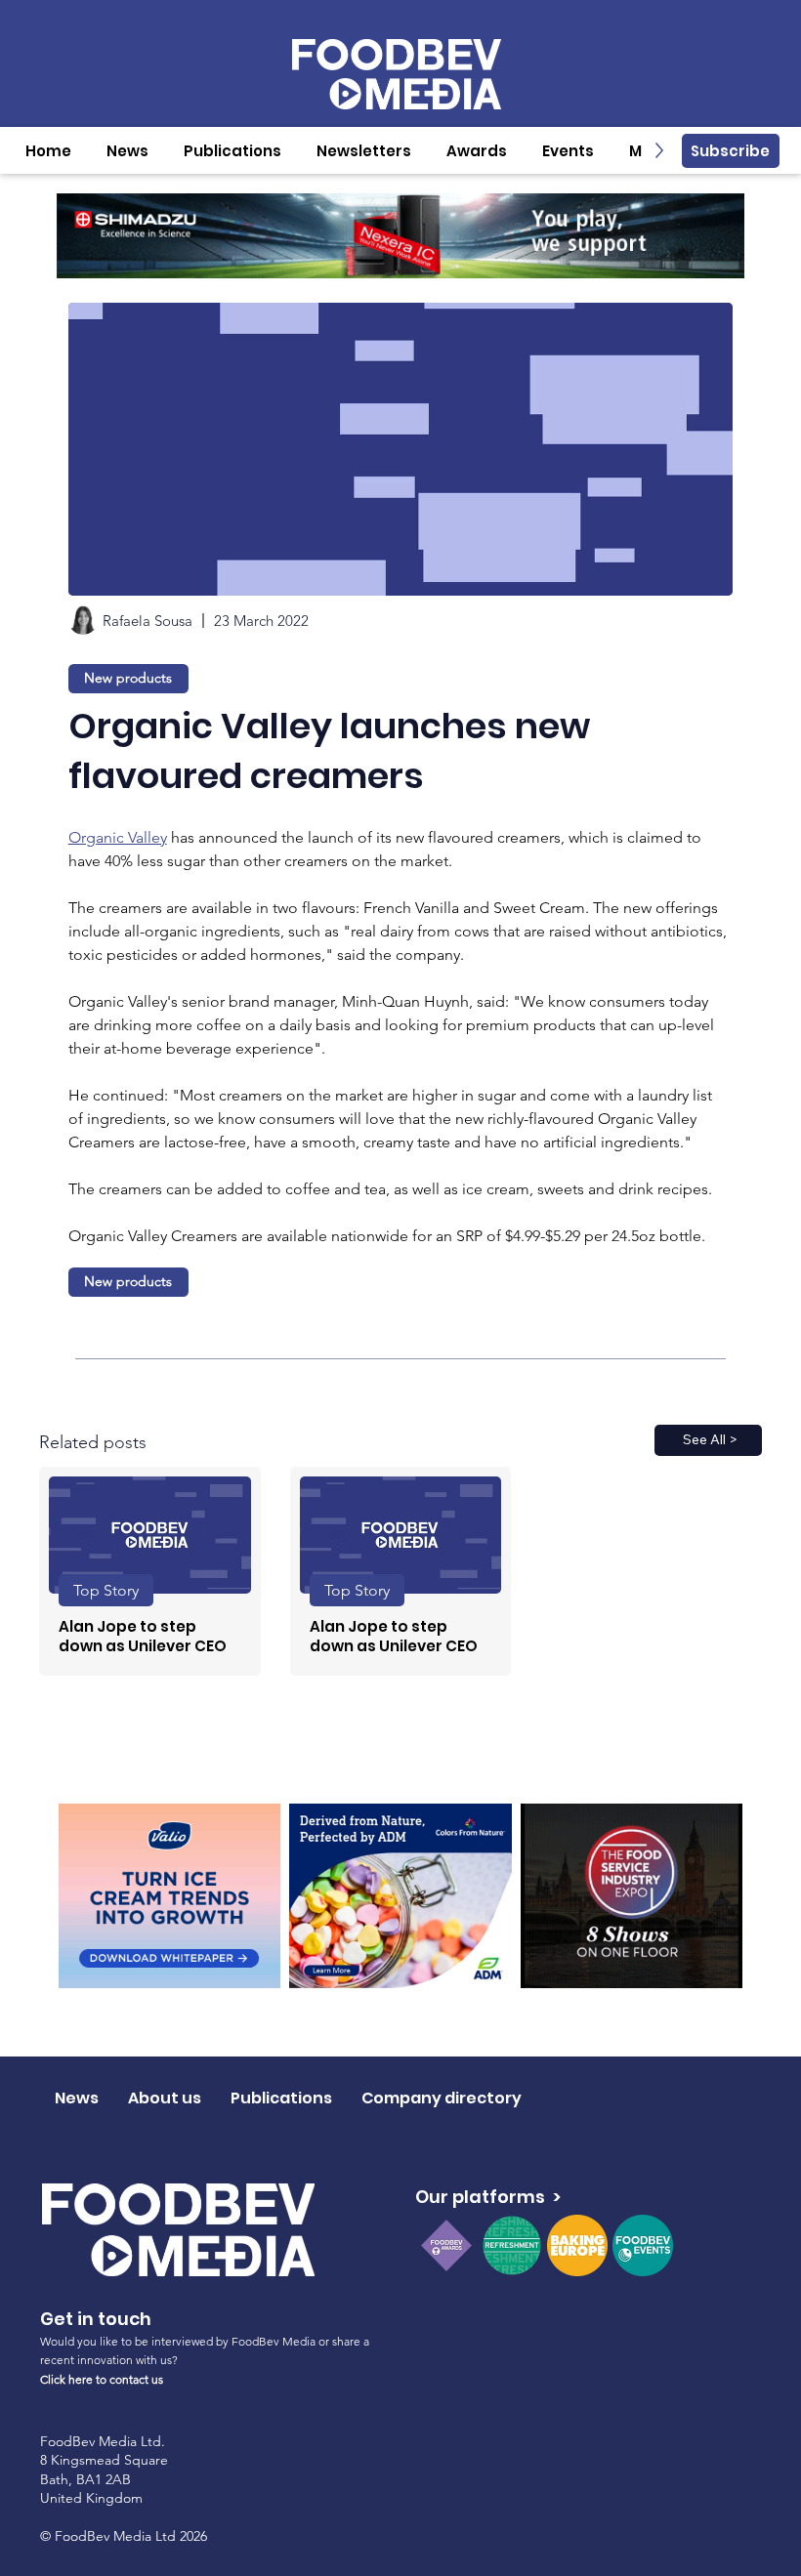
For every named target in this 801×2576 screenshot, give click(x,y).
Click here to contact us (102, 2379)
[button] (127, 151)
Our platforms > (488, 2197)
